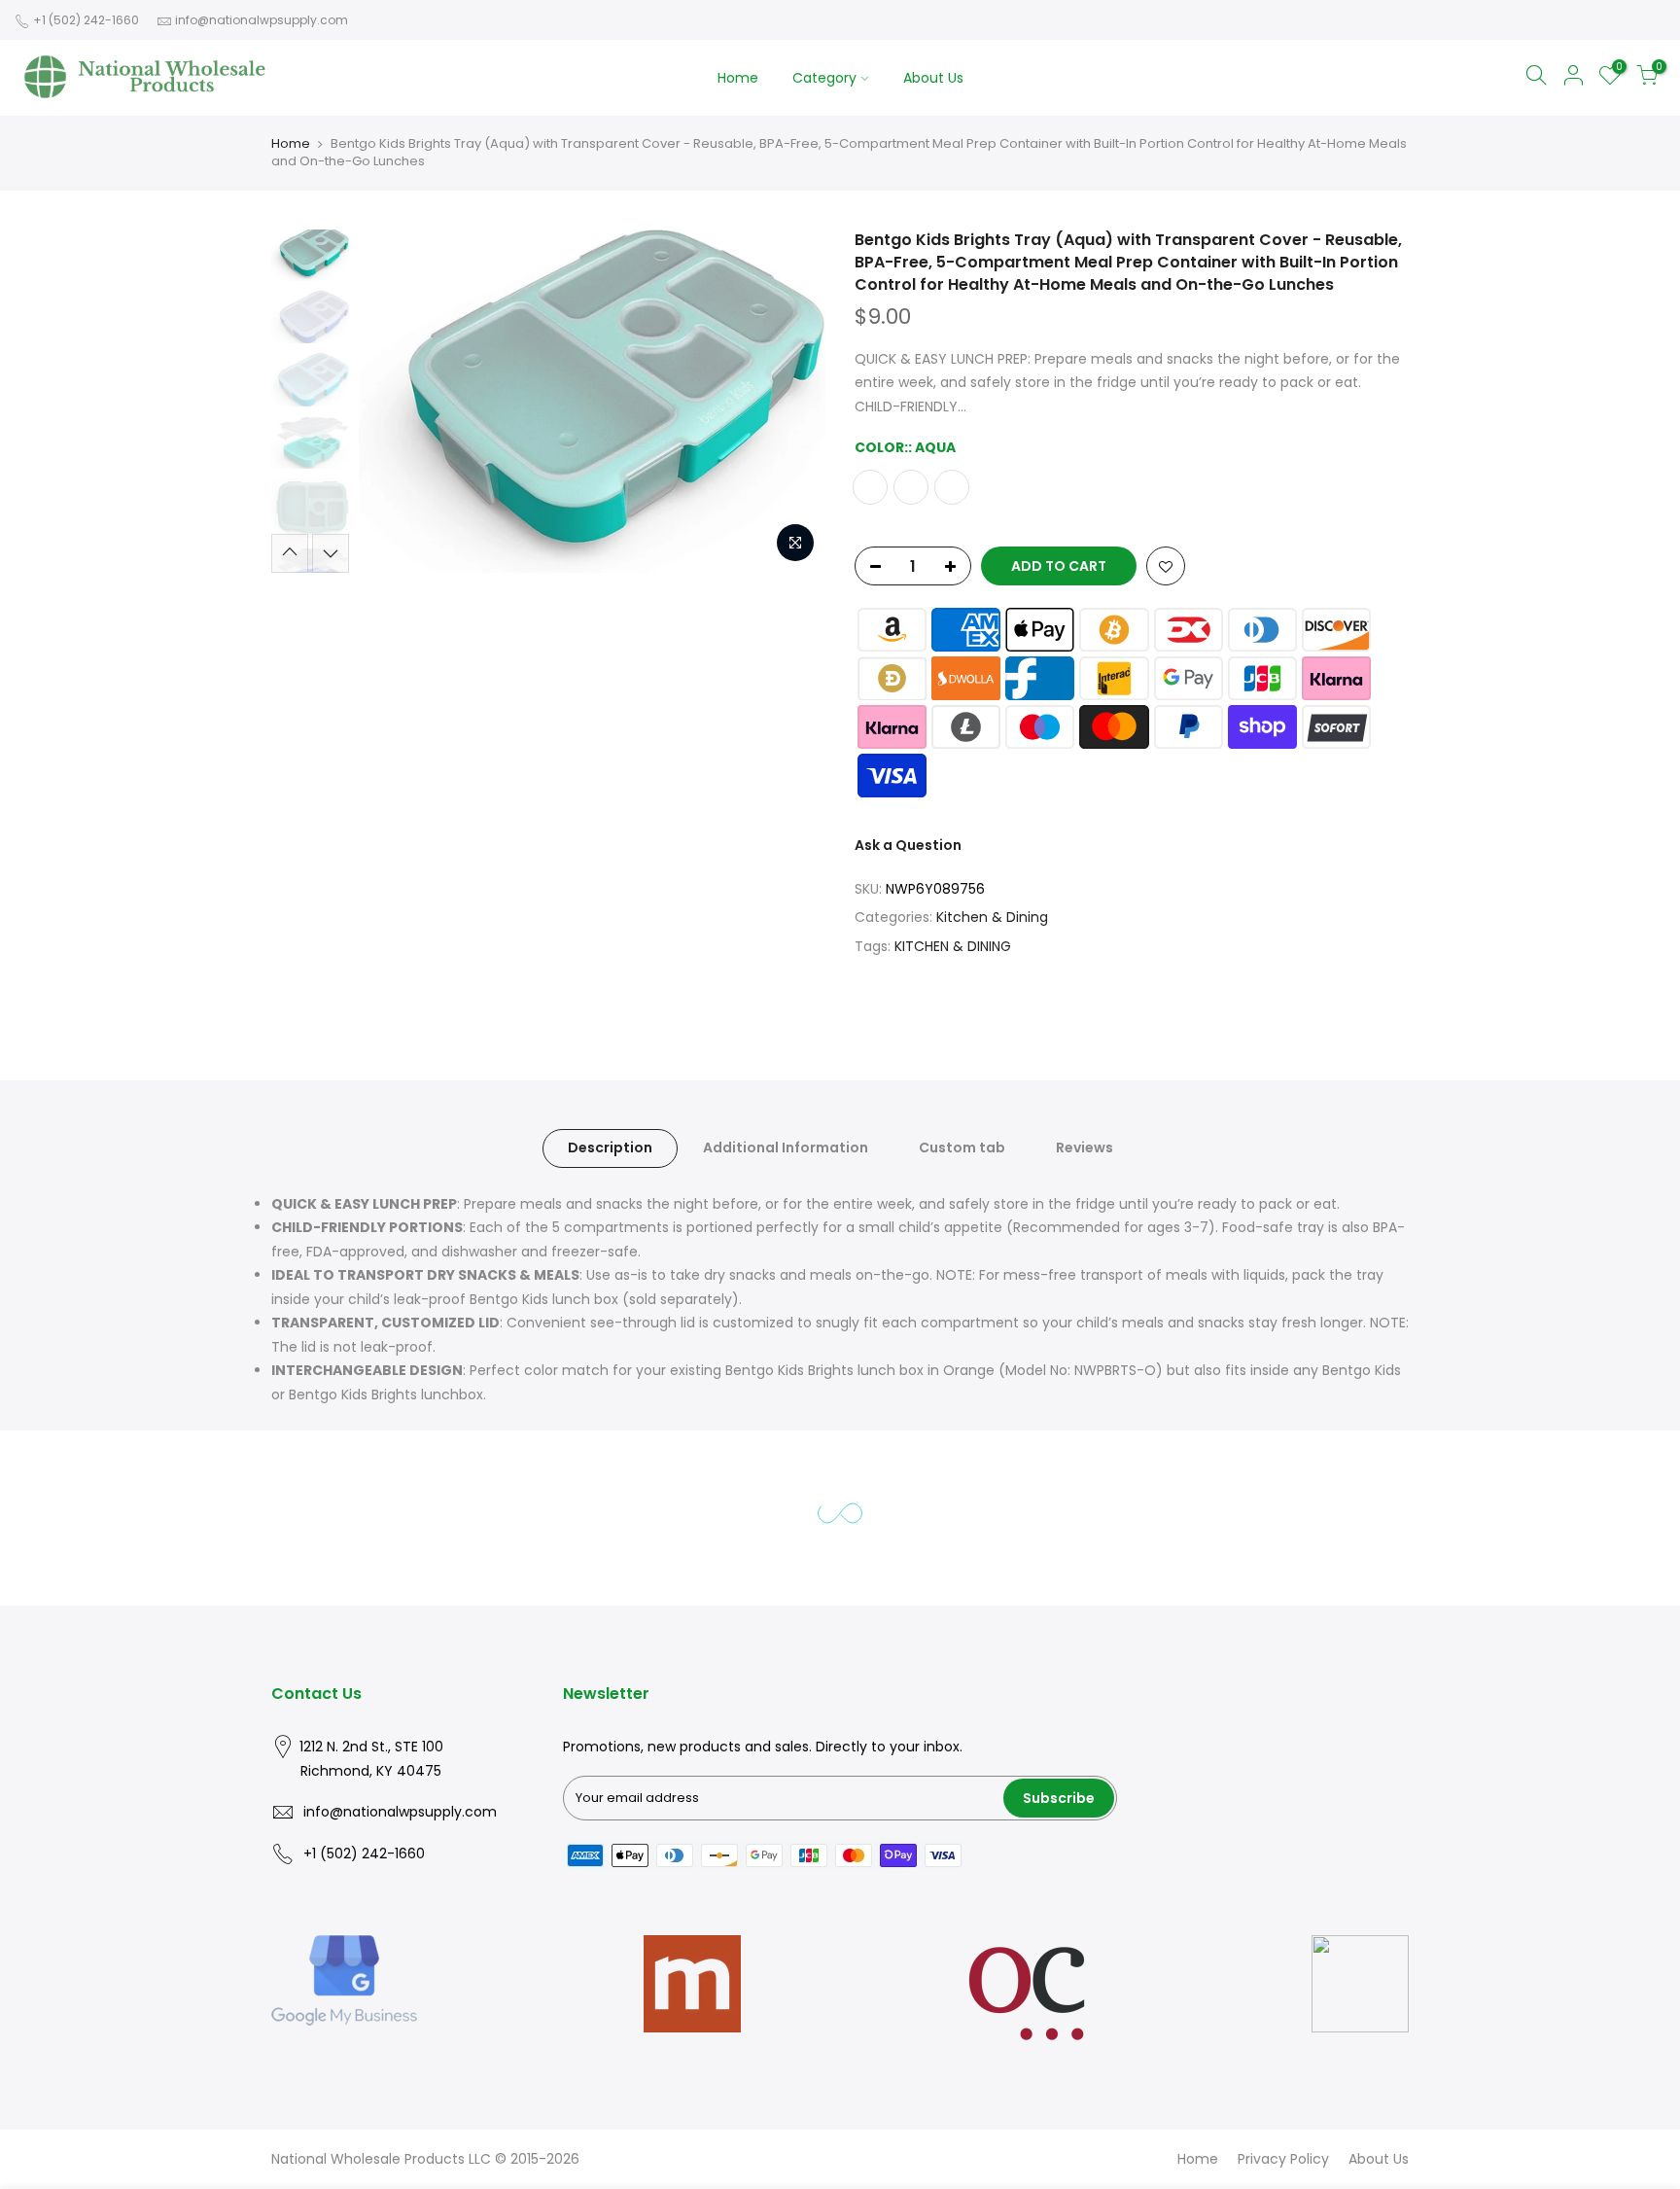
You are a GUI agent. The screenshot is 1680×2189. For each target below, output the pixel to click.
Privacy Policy (1283, 2159)
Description (610, 1147)
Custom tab (962, 1147)
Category (824, 78)
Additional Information (786, 1147)
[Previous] (393, 401)
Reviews (1085, 1147)
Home (738, 78)
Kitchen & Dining (992, 917)
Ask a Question (908, 845)
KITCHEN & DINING (953, 945)
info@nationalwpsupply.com (262, 20)
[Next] (791, 401)
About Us (933, 78)
